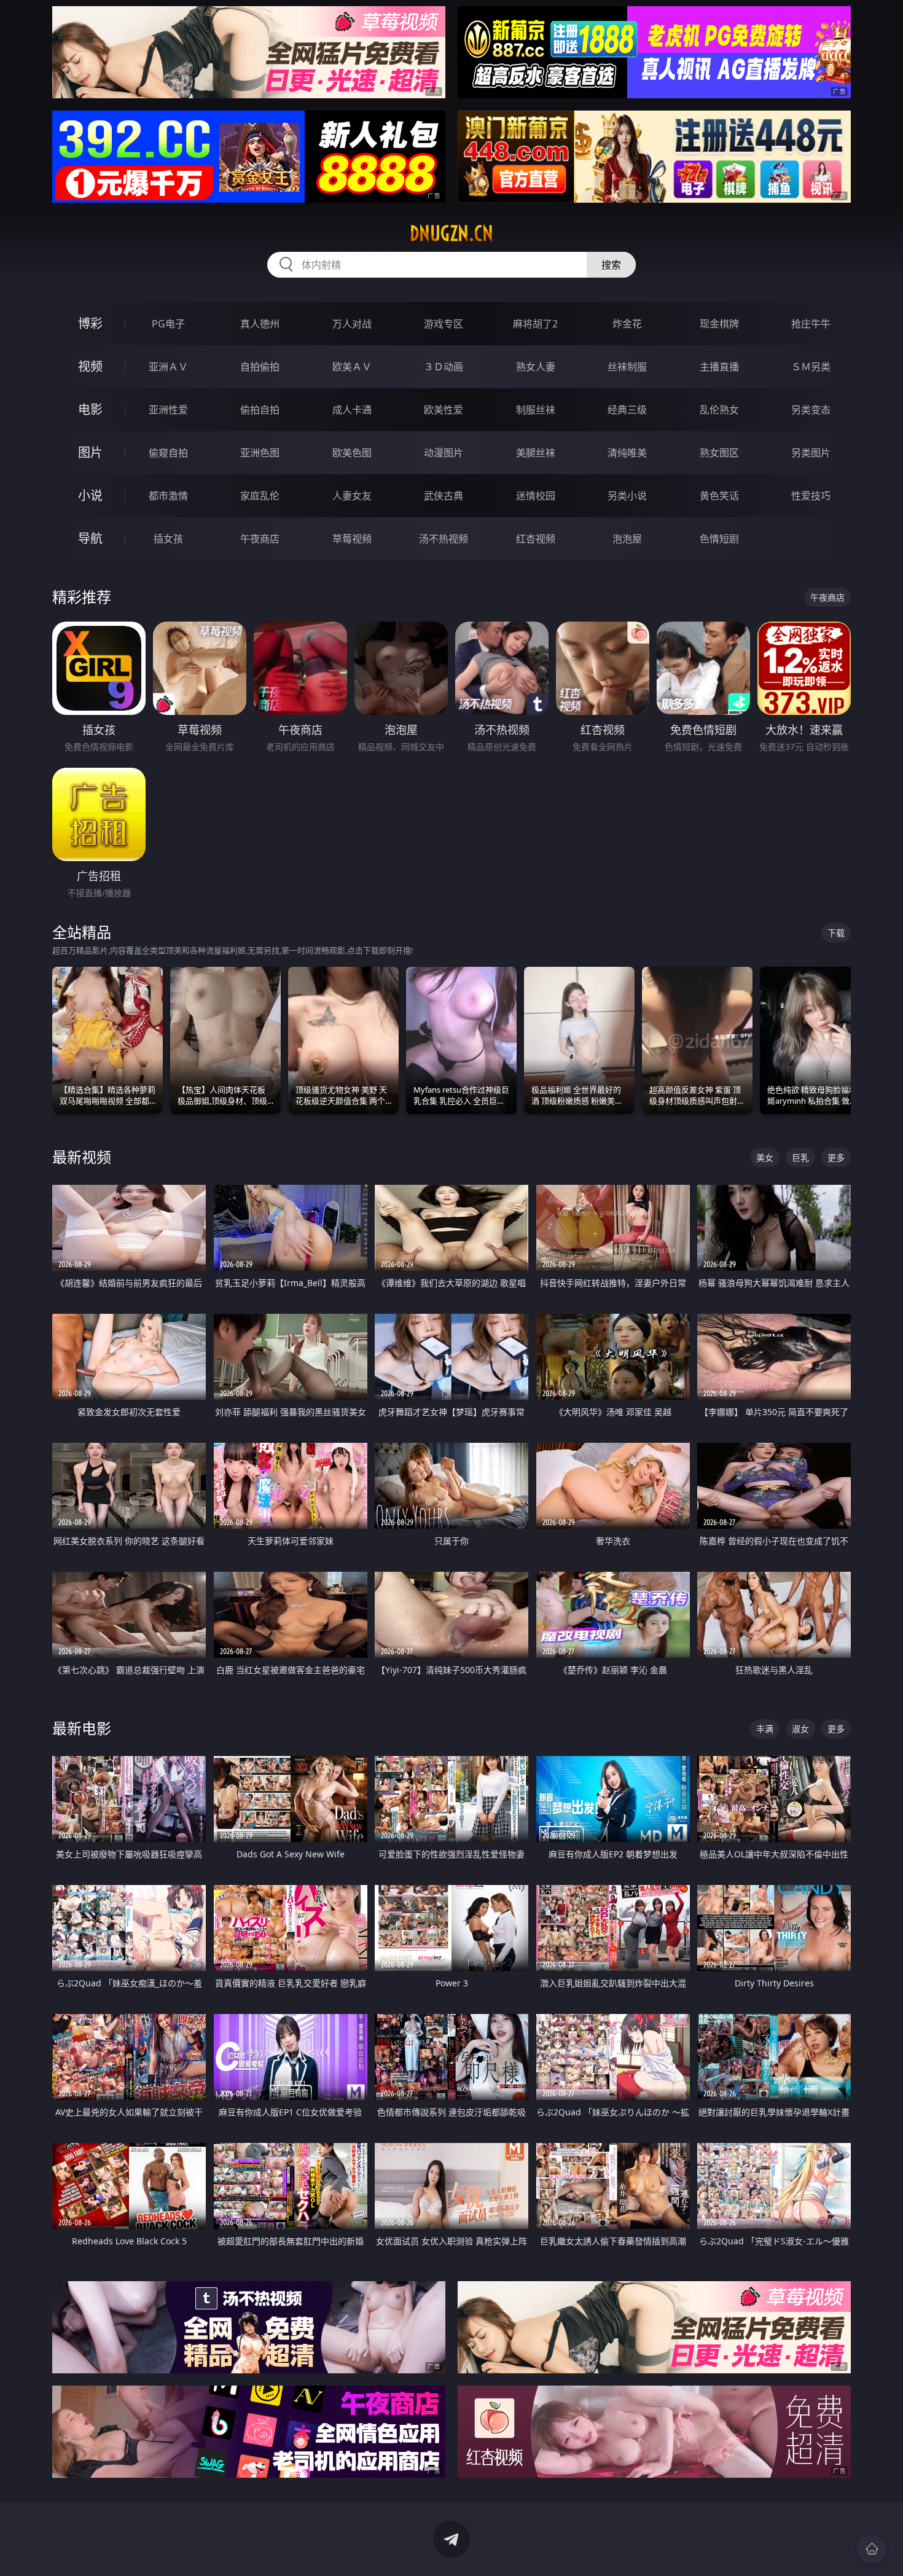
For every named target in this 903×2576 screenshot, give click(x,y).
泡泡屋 (627, 539)
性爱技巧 (811, 496)
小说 (90, 495)
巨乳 (800, 1157)
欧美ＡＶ (352, 367)
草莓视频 (352, 539)
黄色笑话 (719, 496)
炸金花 (627, 324)
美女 (765, 1157)
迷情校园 (536, 496)
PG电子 (168, 324)
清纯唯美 (627, 453)
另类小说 (627, 496)
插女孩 (168, 539)
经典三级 (627, 410)
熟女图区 (719, 453)
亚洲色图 (260, 453)
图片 (90, 452)
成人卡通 (352, 410)
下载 (836, 933)
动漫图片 (444, 453)
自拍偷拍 (260, 367)
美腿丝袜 (536, 453)
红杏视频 (536, 539)
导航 (90, 538)
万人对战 (352, 324)
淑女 (800, 1729)
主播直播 (719, 367)
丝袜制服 (627, 367)
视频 (90, 366)
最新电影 (82, 1728)
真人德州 (260, 324)
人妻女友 (352, 496)
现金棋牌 (719, 324)
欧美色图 (352, 453)
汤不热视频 (444, 539)
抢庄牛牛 (811, 324)
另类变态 (811, 410)
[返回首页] (872, 2549)
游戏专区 (444, 324)
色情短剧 (719, 539)
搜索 (611, 265)
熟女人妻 (536, 367)
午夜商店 (260, 539)
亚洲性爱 (168, 410)
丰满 (765, 1729)
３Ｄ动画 (444, 367)
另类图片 (811, 453)
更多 (836, 1157)
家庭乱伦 (260, 496)
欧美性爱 (444, 410)
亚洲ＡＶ (168, 367)
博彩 (90, 323)
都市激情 (168, 496)
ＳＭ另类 (811, 367)
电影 (90, 409)
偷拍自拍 (260, 410)
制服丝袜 (536, 410)
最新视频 (82, 1157)
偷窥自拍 (168, 453)
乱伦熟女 (719, 410)
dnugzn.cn (451, 233)
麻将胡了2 (535, 324)
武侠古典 (444, 496)
